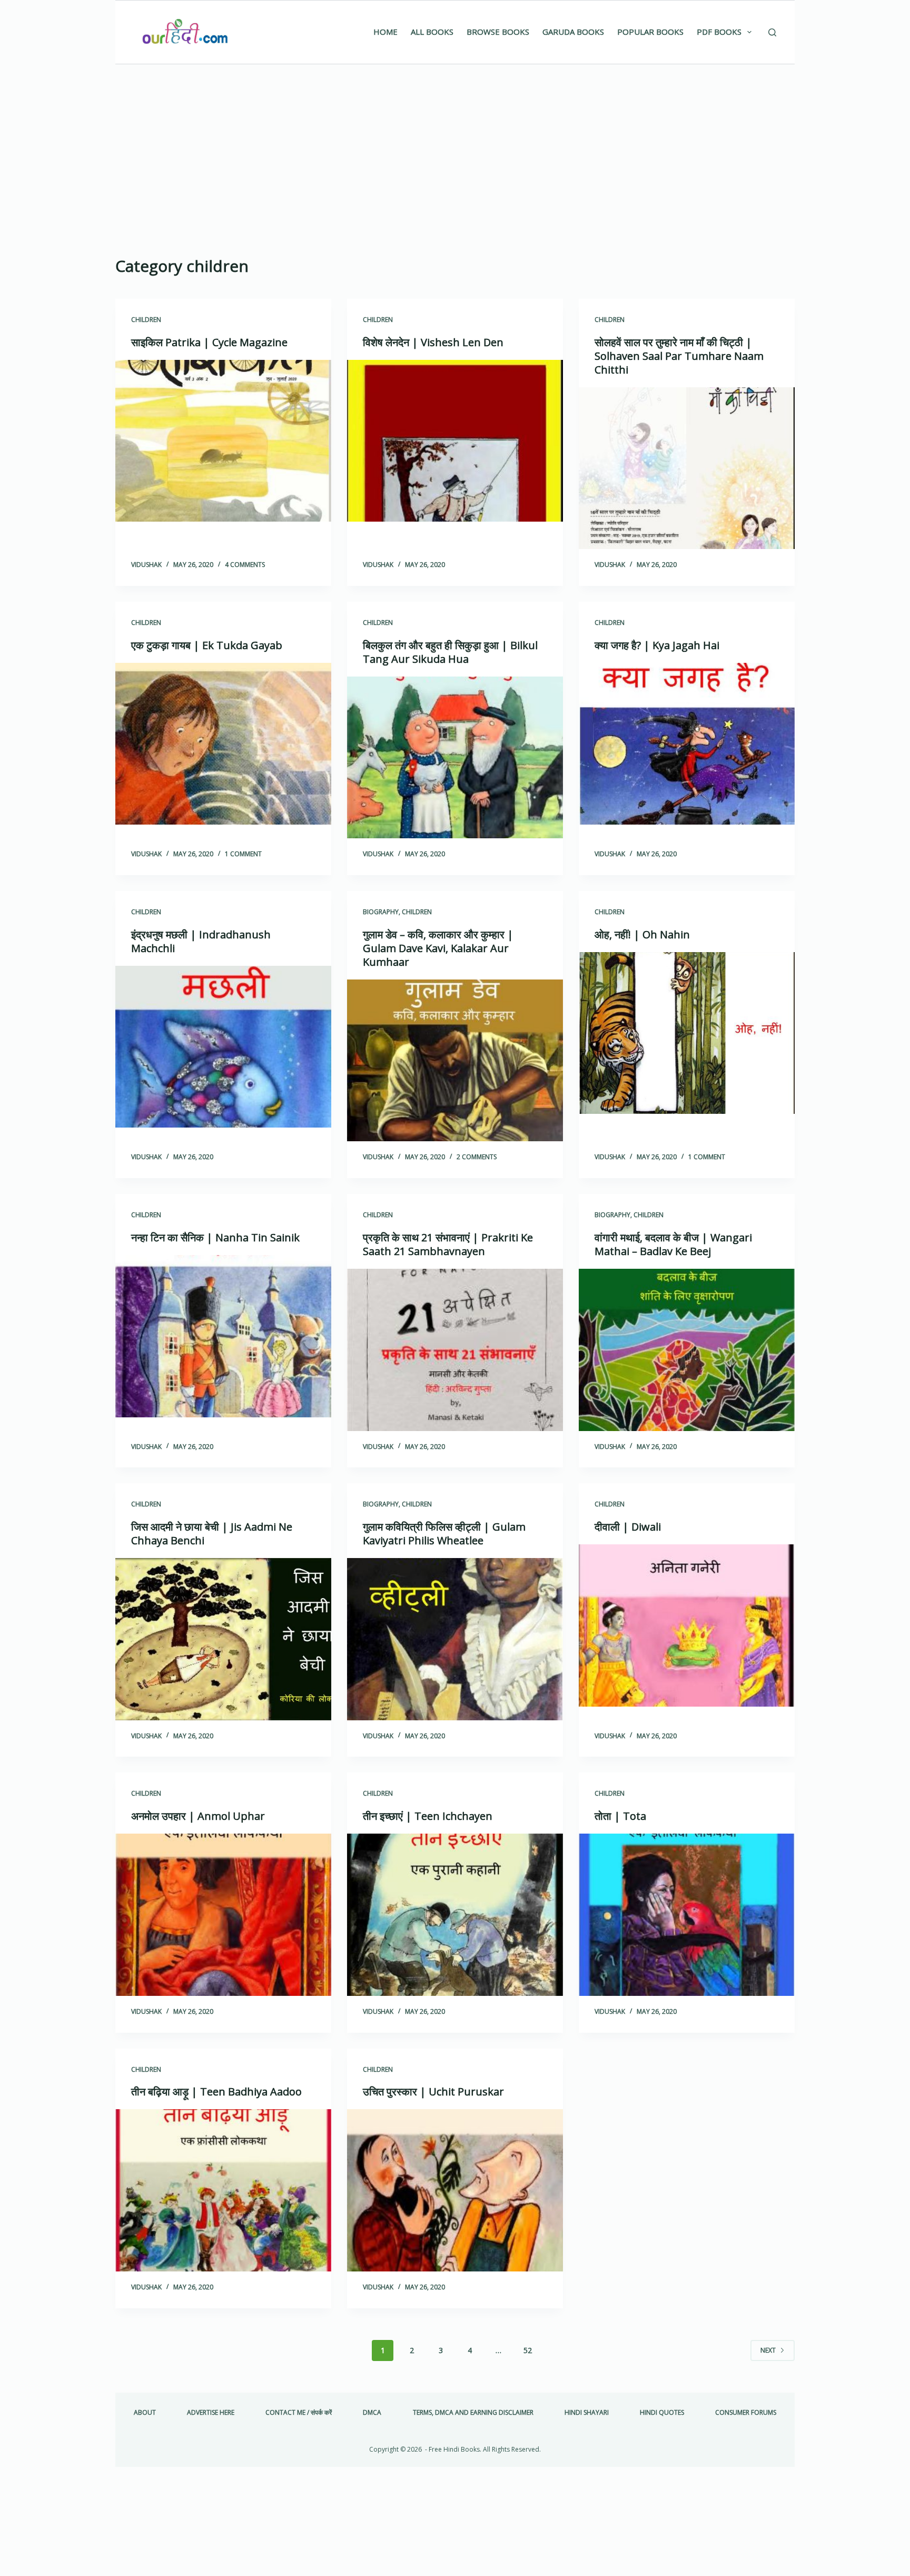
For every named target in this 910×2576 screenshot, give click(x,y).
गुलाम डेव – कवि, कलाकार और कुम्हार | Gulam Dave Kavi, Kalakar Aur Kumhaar (438, 948)
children (146, 320)
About (145, 2413)
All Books (432, 32)
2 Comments (477, 1157)
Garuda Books (573, 32)
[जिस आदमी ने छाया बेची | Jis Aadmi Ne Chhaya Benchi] (223, 1639)
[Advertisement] (455, 143)
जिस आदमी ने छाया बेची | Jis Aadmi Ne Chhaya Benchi (212, 1534)
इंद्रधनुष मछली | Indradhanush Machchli (201, 941)
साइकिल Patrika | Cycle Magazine (209, 342)
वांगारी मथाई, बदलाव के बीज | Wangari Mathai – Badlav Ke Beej (673, 1244)
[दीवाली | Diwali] (687, 1625)
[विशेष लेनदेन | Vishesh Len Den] (455, 441)
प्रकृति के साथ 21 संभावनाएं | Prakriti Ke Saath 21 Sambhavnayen (448, 1244)
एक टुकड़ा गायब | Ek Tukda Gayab (207, 645)
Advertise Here (211, 2413)
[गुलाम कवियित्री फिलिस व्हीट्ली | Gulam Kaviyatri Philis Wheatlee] (455, 1639)
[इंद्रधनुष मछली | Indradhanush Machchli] (223, 1047)
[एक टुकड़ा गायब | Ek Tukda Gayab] (223, 744)
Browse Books (498, 32)
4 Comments (245, 565)
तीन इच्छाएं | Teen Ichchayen (428, 1816)
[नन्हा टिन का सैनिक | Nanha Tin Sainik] (223, 1336)
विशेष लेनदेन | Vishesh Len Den (433, 342)
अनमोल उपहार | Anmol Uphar (198, 1816)
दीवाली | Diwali (628, 1527)
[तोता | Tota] (687, 1915)
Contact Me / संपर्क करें (299, 2413)
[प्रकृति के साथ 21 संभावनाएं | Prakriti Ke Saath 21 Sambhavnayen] (455, 1350)
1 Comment (243, 854)
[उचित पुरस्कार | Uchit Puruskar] (455, 2190)
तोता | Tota (620, 1816)
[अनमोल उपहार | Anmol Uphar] (223, 1915)
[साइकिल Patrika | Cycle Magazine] (223, 441)
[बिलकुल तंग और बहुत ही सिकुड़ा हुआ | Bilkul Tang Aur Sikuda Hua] (455, 758)
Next (768, 2350)
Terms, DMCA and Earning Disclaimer (473, 2413)
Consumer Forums (746, 2413)
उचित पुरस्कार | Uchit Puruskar (433, 2092)
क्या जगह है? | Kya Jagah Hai (657, 645)
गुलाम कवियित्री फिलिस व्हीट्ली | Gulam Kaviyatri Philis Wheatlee (444, 1534)
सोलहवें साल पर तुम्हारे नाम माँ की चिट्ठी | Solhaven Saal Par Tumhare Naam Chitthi (679, 356)
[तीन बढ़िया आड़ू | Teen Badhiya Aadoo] (223, 2190)
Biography (381, 912)
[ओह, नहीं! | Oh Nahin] (687, 1033)
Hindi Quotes (662, 2413)
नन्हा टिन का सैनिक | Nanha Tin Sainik (215, 1237)
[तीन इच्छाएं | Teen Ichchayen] (455, 1915)
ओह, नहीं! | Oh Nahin (642, 934)
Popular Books (650, 32)
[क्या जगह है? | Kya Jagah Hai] (687, 744)
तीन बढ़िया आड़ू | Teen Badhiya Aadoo (216, 2092)
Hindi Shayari (587, 2413)
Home (385, 32)
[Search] (772, 32)
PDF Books (719, 32)
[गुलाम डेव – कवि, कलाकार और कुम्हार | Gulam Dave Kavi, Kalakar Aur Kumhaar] (455, 1061)
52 (528, 2350)
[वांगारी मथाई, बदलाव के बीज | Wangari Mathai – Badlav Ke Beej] (687, 1350)
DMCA (372, 2413)
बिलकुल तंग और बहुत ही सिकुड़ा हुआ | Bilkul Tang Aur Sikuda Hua (450, 652)
